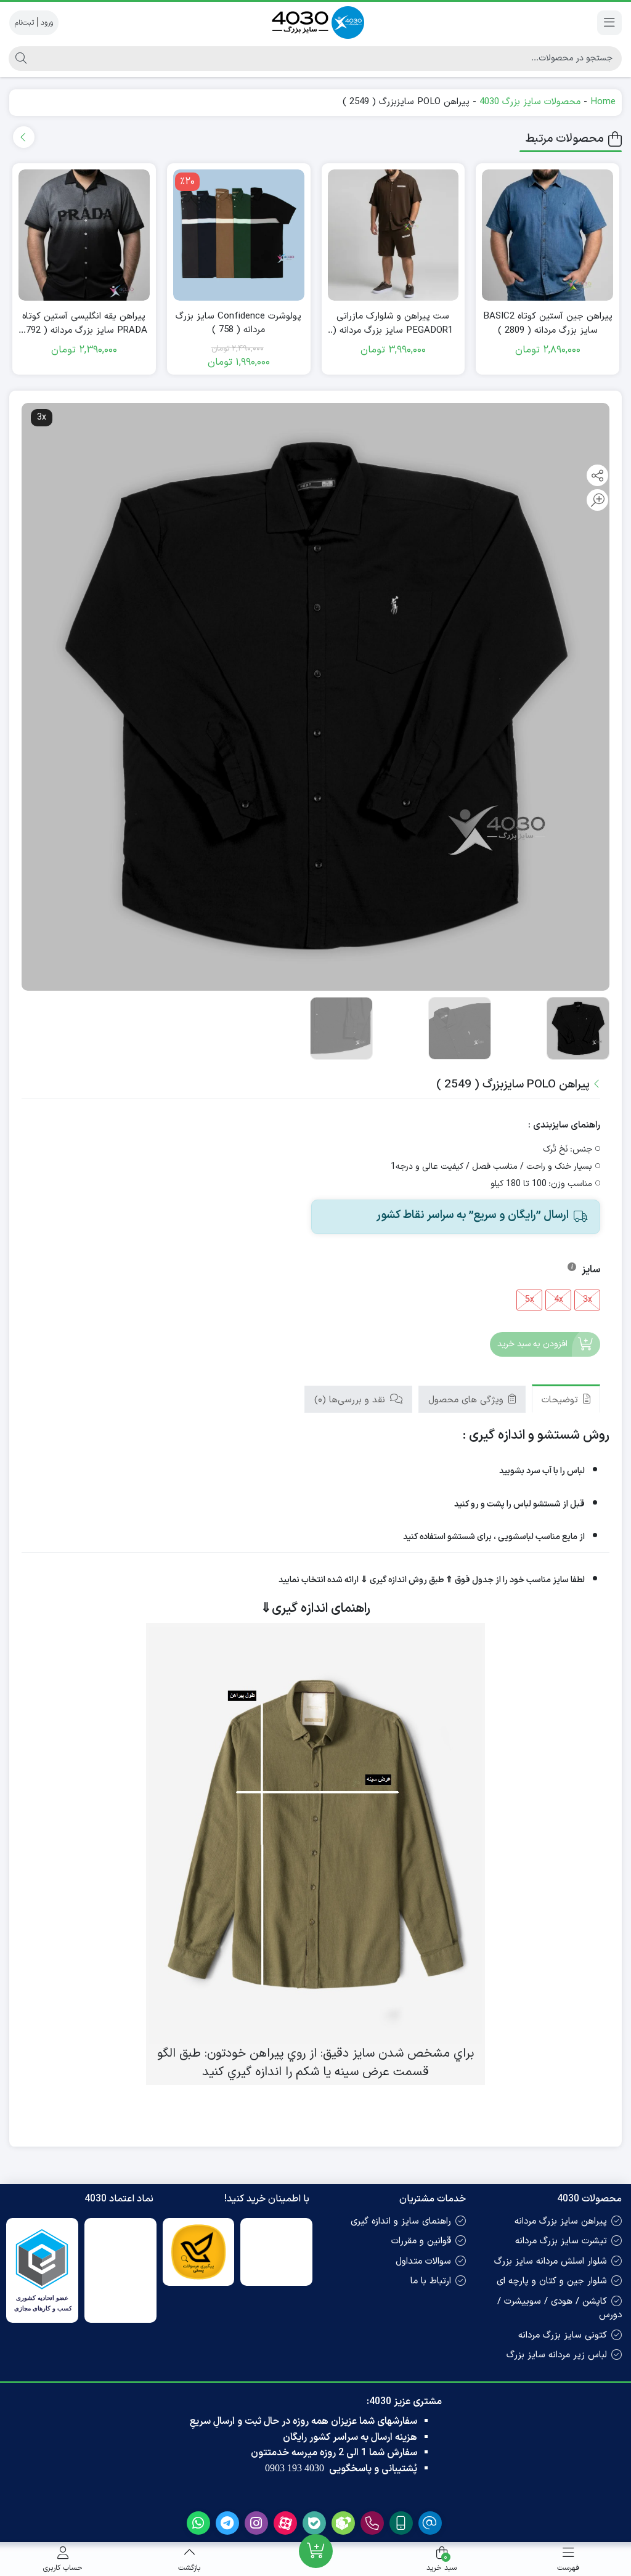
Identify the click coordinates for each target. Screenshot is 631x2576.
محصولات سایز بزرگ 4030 (530, 102)
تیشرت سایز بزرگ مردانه (561, 2241)
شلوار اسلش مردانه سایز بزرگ (551, 2261)
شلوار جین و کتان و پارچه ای (552, 2281)
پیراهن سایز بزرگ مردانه (561, 2221)
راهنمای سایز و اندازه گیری (401, 2221)
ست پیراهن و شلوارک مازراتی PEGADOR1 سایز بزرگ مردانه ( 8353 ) (393, 324)
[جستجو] (19, 59)
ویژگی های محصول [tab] (467, 1400)
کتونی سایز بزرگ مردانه (563, 2335)
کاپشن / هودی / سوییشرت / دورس (560, 2309)
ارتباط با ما (431, 2281)
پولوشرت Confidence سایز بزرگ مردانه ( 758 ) (238, 324)
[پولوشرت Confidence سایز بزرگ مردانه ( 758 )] (239, 235)
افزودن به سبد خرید (532, 1344)
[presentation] (24, 137)
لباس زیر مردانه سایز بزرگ (557, 2355)
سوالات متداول (423, 2261)
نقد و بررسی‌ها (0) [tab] (351, 1400)
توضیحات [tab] (561, 1400)
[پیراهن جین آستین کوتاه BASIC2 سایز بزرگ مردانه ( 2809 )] (548, 235)
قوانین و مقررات (421, 2241)
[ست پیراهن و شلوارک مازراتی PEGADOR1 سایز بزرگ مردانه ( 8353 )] (393, 235)
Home (603, 102)
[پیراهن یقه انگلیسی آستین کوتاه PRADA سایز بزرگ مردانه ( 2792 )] (84, 235)
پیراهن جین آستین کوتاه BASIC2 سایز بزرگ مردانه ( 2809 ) (548, 324)
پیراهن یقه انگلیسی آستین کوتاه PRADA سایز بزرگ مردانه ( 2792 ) (84, 324)
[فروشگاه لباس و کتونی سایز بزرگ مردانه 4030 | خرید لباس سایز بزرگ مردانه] (315, 22)
